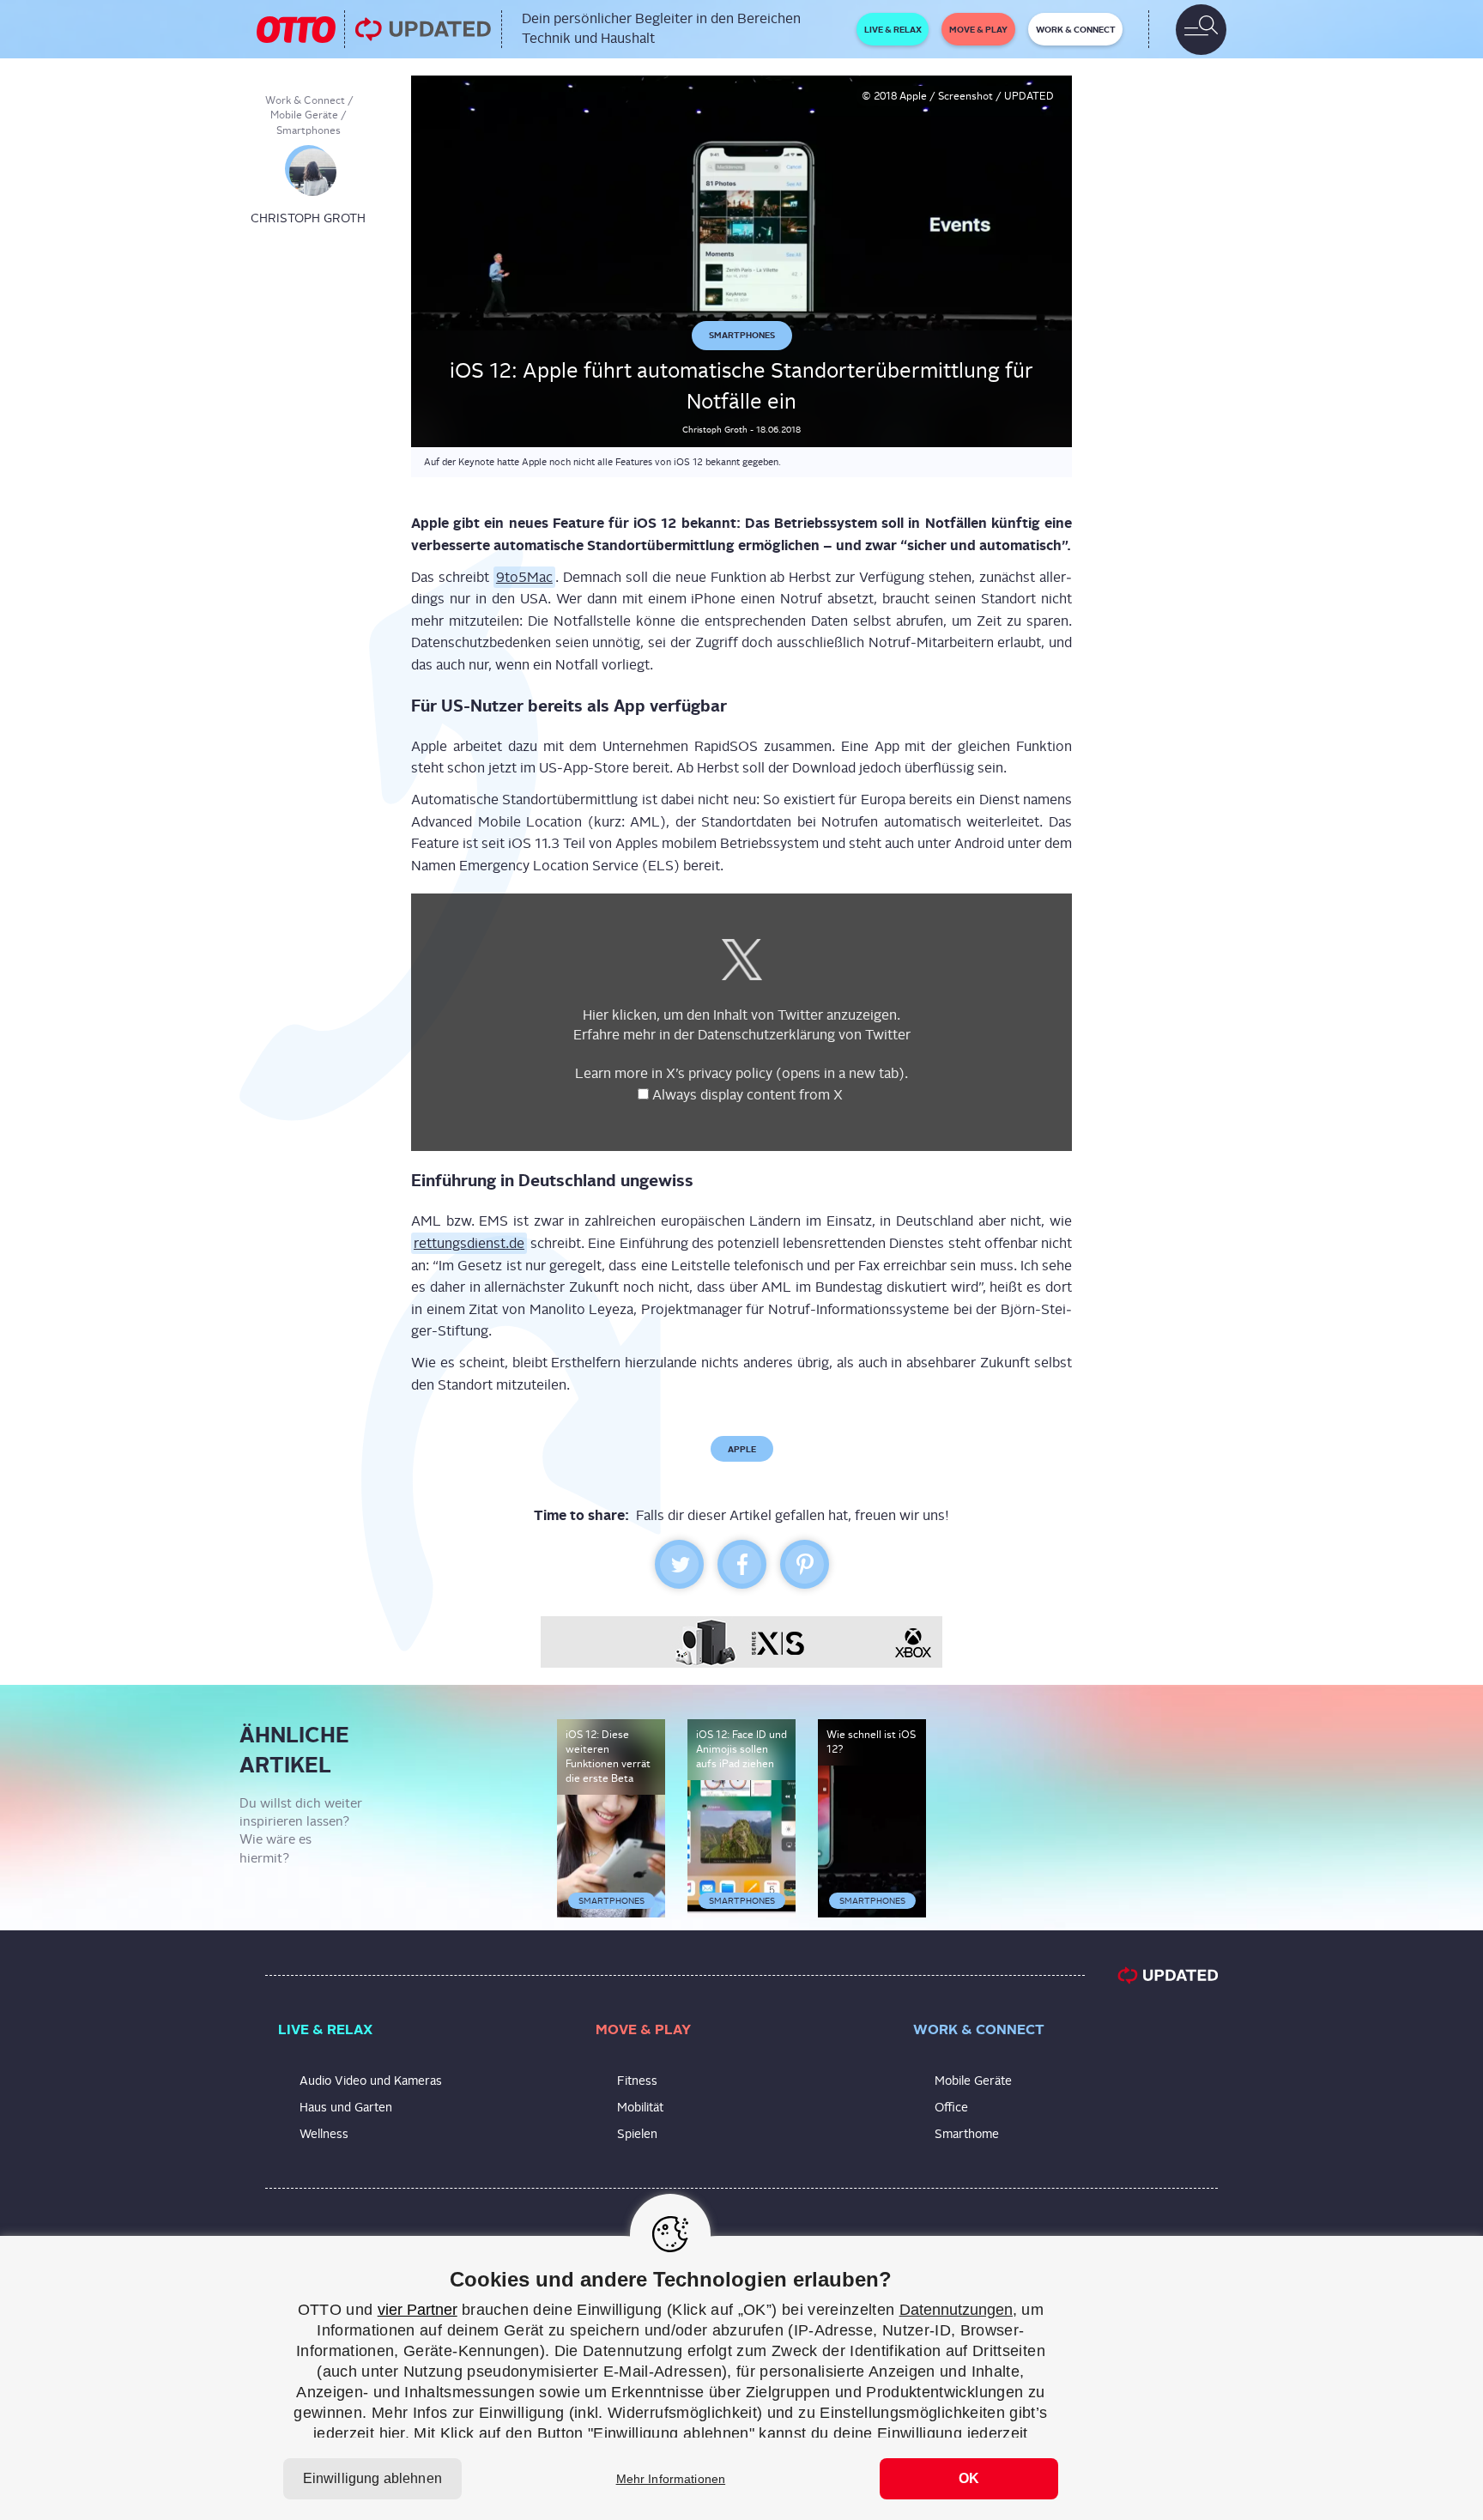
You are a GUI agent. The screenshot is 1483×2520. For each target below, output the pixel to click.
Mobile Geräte (304, 115)
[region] (741, 2378)
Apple (742, 1449)
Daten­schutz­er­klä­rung (766, 1035)
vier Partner (418, 2310)
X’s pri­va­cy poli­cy (785, 1074)
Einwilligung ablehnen (372, 2478)
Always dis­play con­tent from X (749, 1096)
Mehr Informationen (671, 2479)
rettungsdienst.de (469, 1244)
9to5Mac (524, 577)
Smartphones (309, 130)
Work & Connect (305, 100)
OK (969, 2478)
